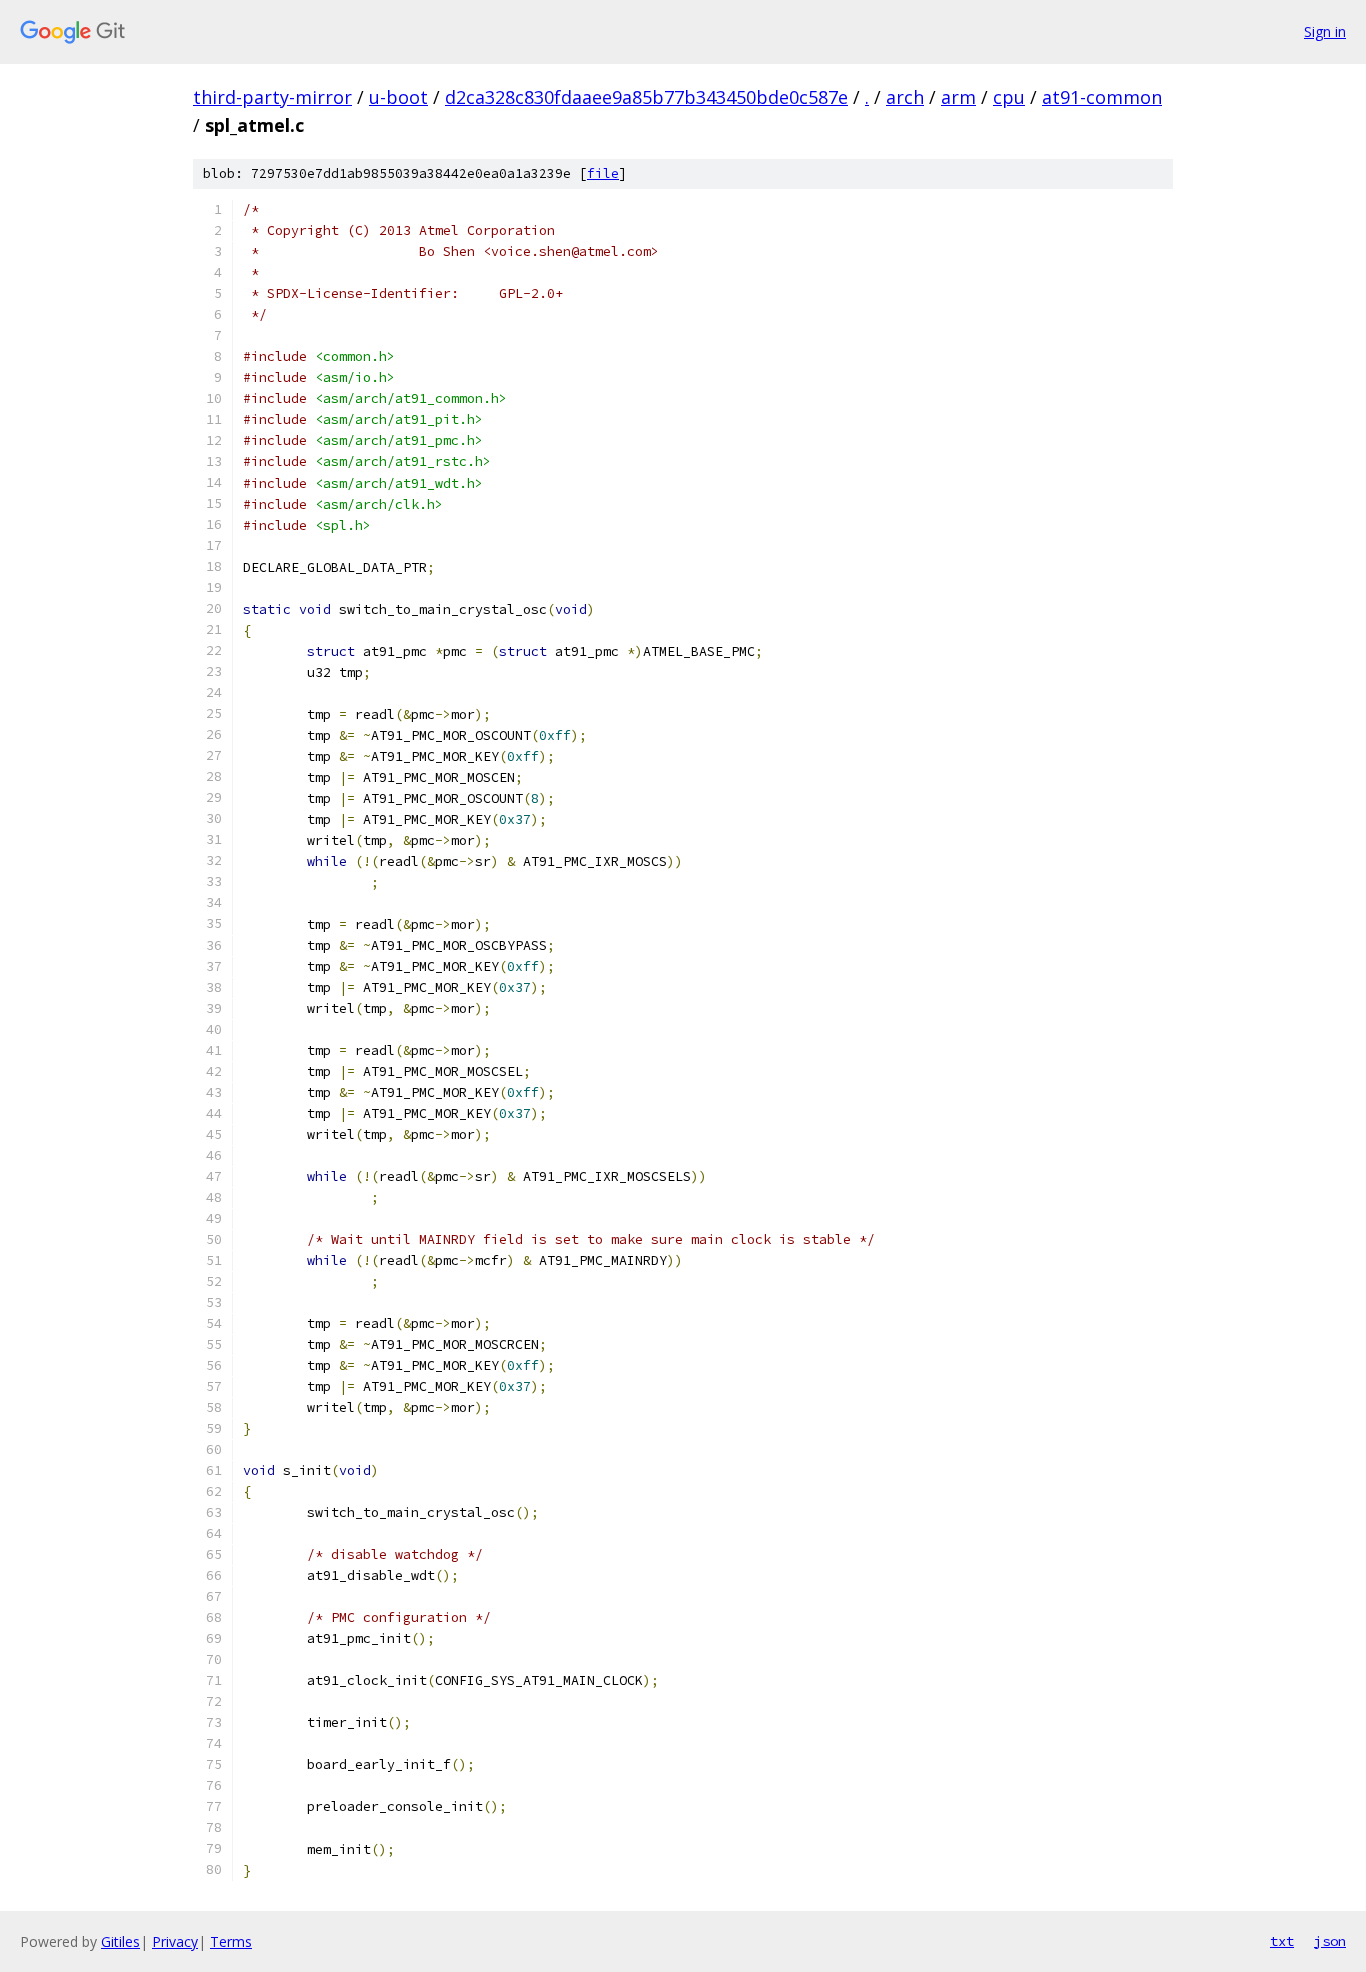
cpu (1009, 97)
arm (958, 97)
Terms (231, 1941)
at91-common (1102, 97)
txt (1282, 1941)
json (1330, 1941)
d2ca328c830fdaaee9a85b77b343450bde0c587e (646, 97)
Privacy (175, 1941)
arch (905, 97)
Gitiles (120, 1941)
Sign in (1325, 31)
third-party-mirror (272, 97)
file (603, 173)
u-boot (398, 97)
